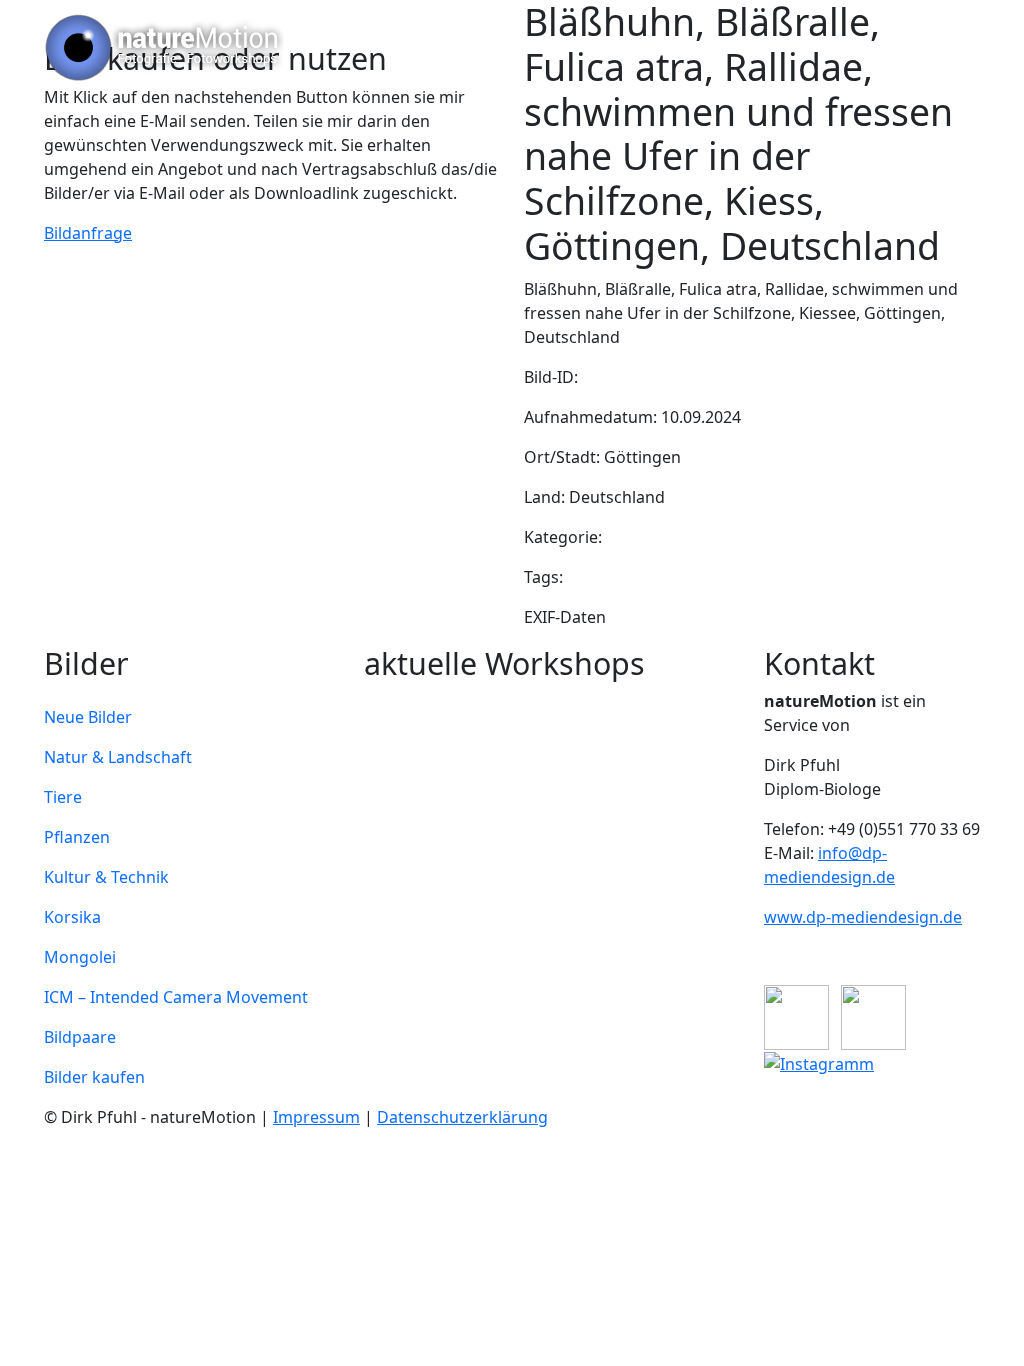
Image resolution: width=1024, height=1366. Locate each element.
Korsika (72, 917)
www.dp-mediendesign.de (863, 917)
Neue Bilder (88, 717)
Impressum (316, 1117)
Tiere (63, 797)
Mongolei (80, 957)
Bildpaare (80, 1037)
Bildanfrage (88, 233)
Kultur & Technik (106, 877)
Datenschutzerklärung (462, 1117)
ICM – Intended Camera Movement (176, 997)
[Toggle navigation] (952, 48)
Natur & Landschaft (118, 757)
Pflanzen (77, 837)
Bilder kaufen (94, 1077)
